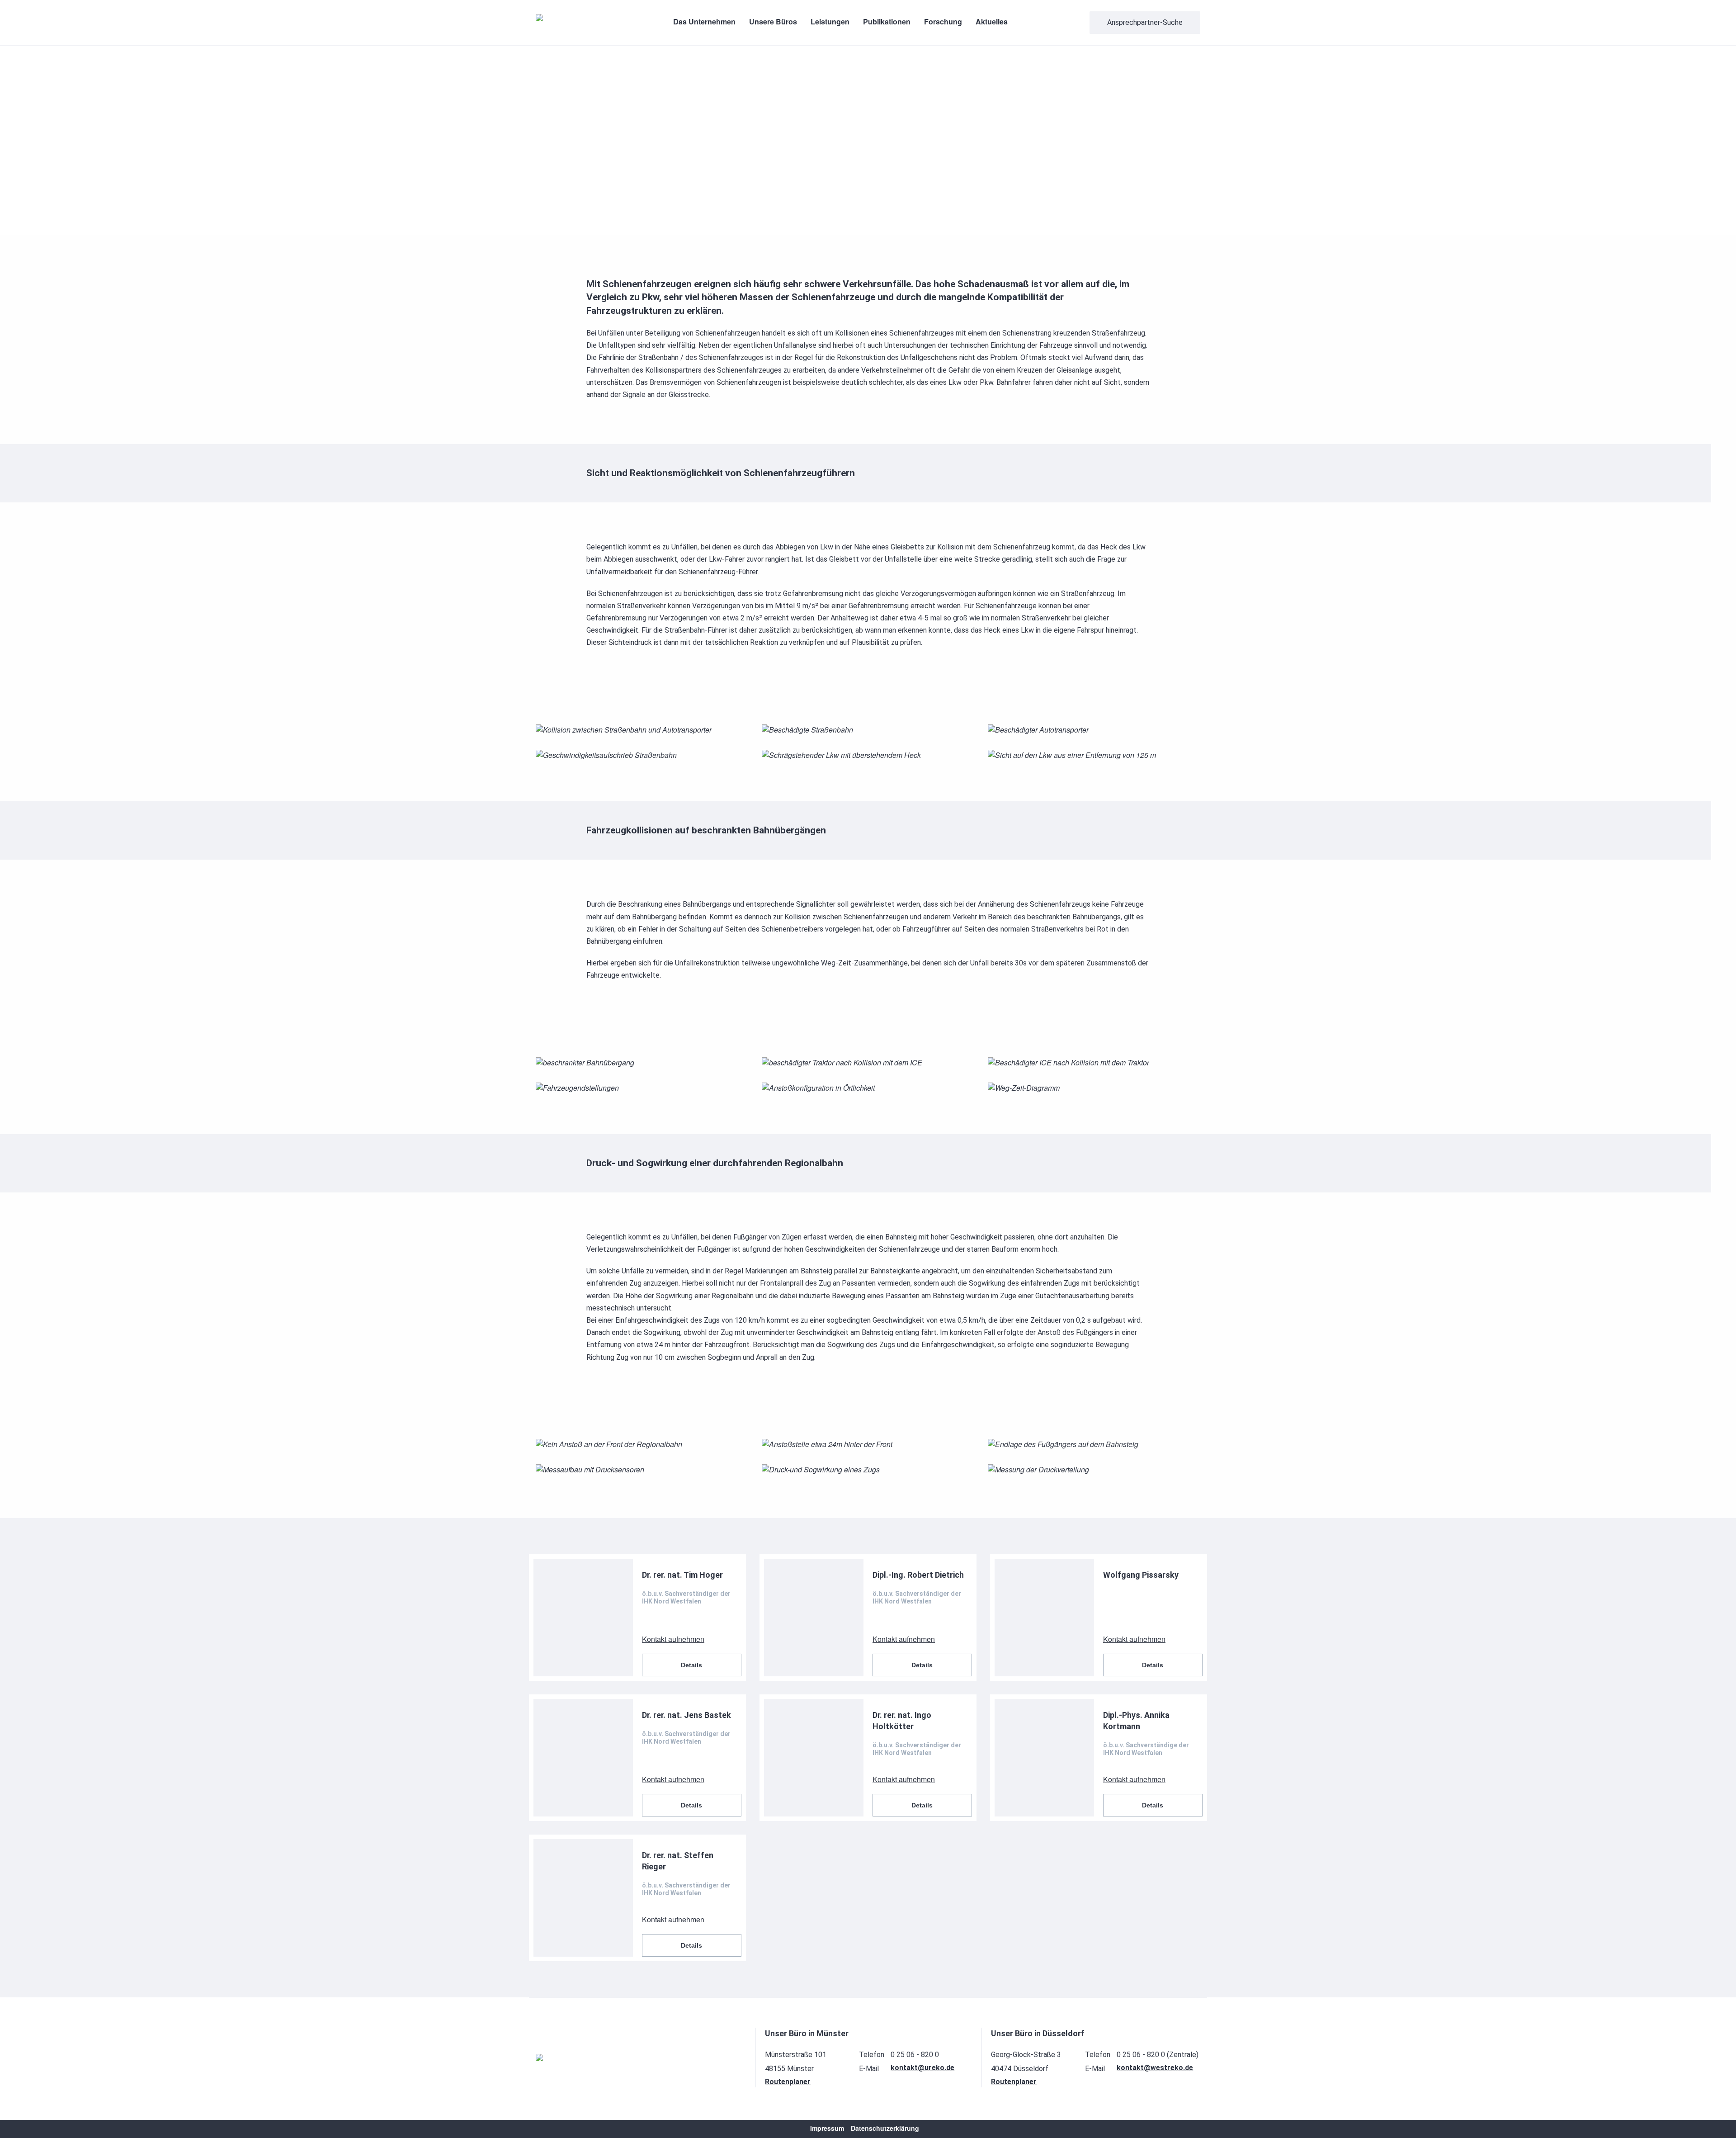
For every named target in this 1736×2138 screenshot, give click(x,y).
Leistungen (830, 21)
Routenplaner (788, 2082)
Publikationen (887, 21)
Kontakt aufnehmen (673, 1639)
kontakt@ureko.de (922, 2068)
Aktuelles (992, 21)
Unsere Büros (773, 21)
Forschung (943, 21)
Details (691, 1665)
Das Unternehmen (704, 21)
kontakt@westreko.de (1155, 2068)
